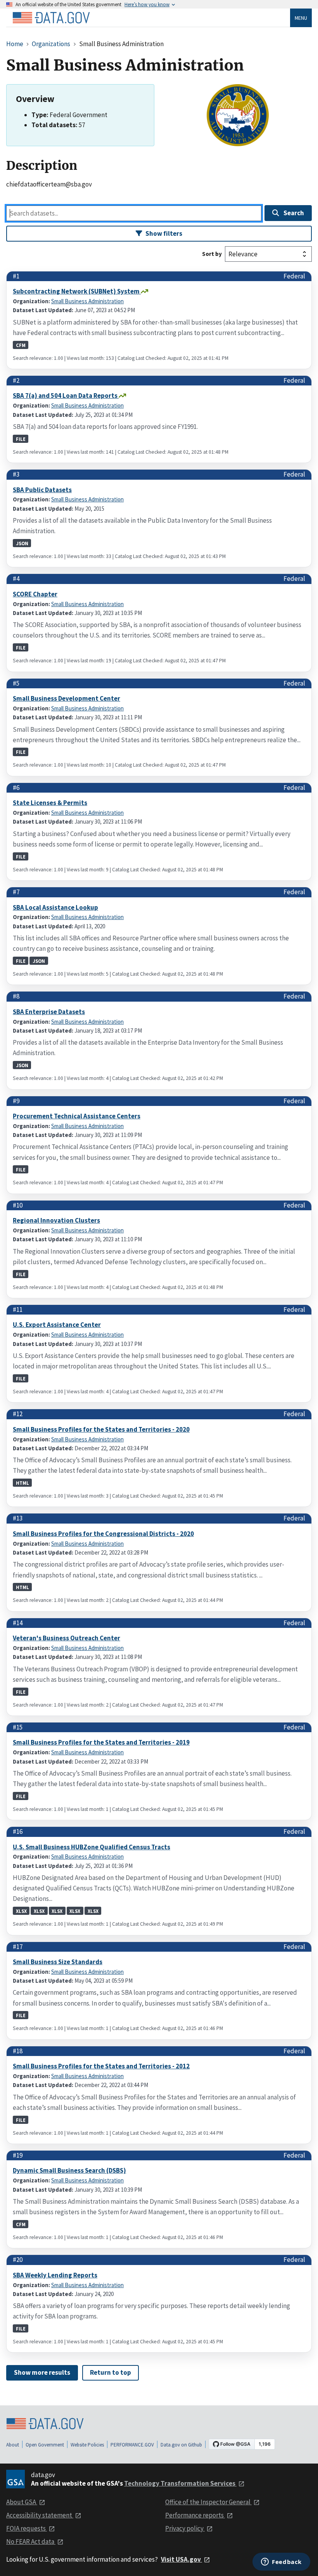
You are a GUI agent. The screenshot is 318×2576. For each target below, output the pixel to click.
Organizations (51, 44)
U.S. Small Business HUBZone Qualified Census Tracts (92, 1847)
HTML (22, 1483)
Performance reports (195, 2515)
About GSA (22, 2502)
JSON (22, 543)
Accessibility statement (40, 2515)
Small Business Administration (87, 301)
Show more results (42, 2372)
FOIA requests (27, 2528)
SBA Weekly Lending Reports (55, 2275)
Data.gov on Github (181, 2445)
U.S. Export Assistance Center (57, 1325)
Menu (301, 18)
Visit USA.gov (181, 2559)
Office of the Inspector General (208, 2502)
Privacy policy (185, 2528)
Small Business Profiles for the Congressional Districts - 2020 (103, 1534)
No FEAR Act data (31, 2541)
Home (15, 44)
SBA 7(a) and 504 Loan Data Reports (66, 396)
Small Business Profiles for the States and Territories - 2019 (101, 1742)
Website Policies (87, 2445)
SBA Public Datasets (42, 490)
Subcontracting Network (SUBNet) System (77, 291)
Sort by (212, 254)
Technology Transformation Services (180, 2483)
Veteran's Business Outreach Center (67, 1638)
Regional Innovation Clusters (56, 1220)
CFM (21, 345)
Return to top (111, 2372)
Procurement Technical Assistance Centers (77, 1116)
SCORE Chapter (35, 594)
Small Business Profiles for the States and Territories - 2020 (101, 1429)
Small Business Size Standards (58, 1962)
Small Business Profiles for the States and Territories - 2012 (101, 2066)
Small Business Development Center (67, 698)
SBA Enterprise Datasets (49, 1012)
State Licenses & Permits (50, 803)
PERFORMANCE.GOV (132, 2445)
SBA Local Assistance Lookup (55, 907)
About (13, 2445)
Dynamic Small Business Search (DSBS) (69, 2170)
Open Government (45, 2445)
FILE (21, 439)
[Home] (51, 18)
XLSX (21, 1911)
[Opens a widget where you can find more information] (281, 2562)
